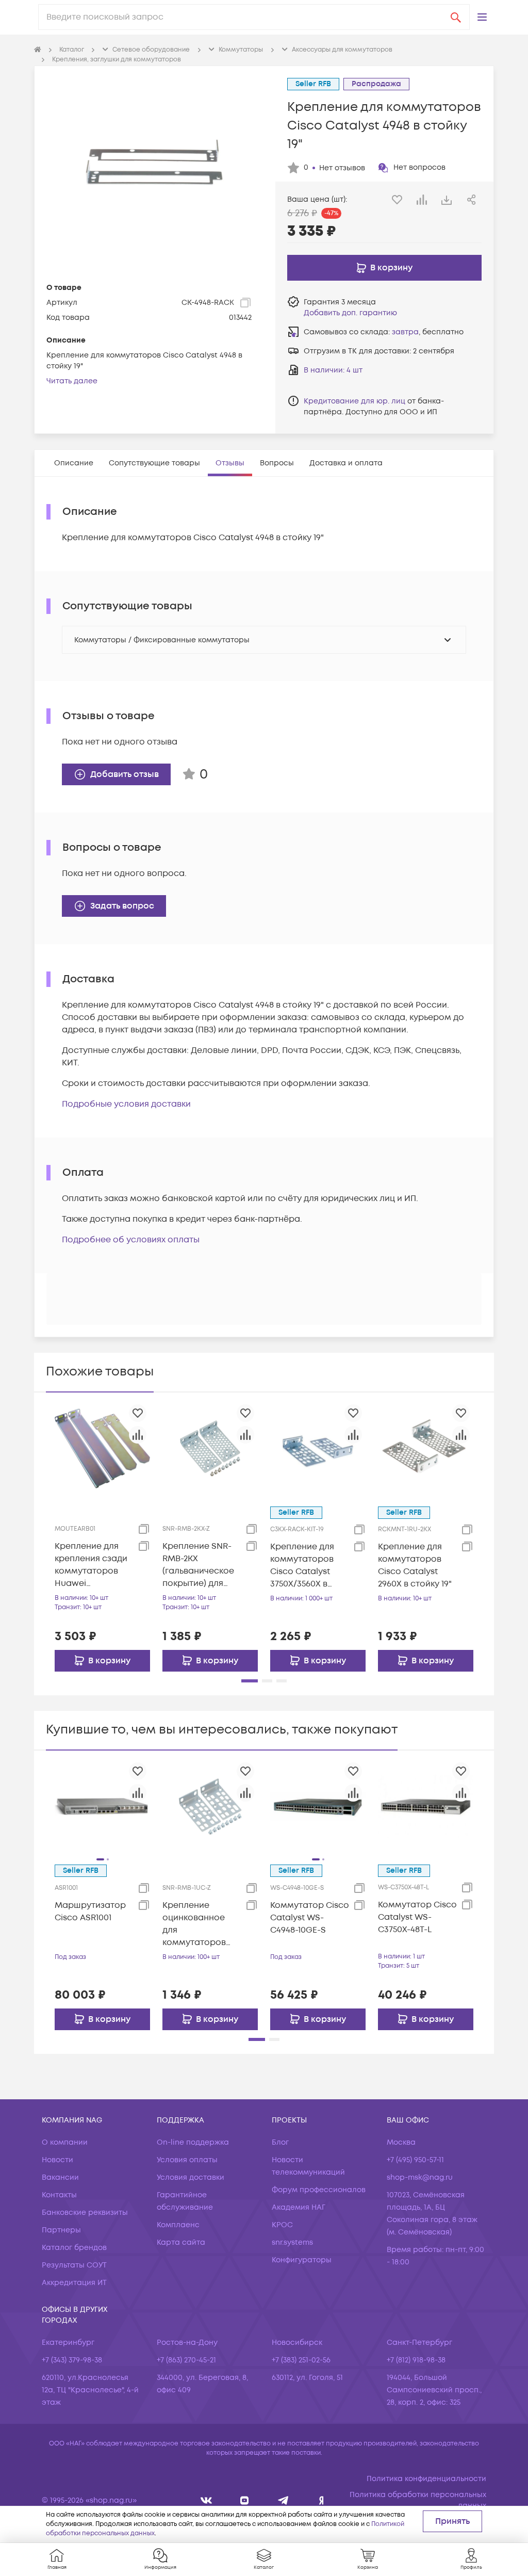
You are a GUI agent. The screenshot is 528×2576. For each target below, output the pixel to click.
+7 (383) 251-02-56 (301, 2360)
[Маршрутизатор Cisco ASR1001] (102, 1806)
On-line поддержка (193, 2142)
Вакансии (60, 2177)
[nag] (321, 2500)
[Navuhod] (245, 2500)
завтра (405, 332)
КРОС (282, 2225)
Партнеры (61, 2230)
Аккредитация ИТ (74, 2283)
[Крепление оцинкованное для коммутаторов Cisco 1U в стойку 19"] (210, 1806)
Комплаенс (178, 2225)
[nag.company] (207, 2500)
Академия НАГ (299, 2207)
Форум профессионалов (319, 2190)
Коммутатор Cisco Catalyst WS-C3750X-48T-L (417, 1917)
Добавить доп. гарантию (350, 313)
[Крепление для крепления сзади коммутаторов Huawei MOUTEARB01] (102, 1448)
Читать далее (72, 381)
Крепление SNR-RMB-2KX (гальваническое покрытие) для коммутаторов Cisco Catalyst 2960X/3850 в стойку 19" (198, 1565)
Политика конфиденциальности (426, 2479)
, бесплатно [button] (428, 332)
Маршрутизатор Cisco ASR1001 (90, 1911)
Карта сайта (181, 2242)
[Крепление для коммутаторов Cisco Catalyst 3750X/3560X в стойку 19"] (318, 1448)
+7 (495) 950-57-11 (415, 2160)
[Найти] (456, 17)
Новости (57, 2160)
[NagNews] (283, 2500)
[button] (482, 17)
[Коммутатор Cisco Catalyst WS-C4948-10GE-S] (318, 1806)
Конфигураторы (302, 2260)
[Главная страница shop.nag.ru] (38, 50)
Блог (280, 2142)
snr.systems (292, 2242)
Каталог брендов (74, 2248)
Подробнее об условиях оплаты (131, 1240)
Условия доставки (191, 2177)
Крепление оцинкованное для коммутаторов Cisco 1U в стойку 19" (198, 1924)
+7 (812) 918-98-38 (416, 2360)
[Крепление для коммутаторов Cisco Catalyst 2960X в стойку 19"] (426, 1448)
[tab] (74, 463)
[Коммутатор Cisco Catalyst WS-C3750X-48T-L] (426, 1806)
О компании (65, 2142)
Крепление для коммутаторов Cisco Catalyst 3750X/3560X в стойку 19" (302, 1566)
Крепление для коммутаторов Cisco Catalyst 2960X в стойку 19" (415, 1565)
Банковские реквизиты (85, 2213)
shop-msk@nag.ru (420, 2177)
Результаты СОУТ (74, 2265)
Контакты (59, 2195)
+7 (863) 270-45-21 (186, 2360)
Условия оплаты (187, 2160)
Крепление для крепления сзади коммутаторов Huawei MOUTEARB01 (91, 1565)
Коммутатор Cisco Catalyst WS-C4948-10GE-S (310, 1918)
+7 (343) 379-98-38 (72, 2360)
